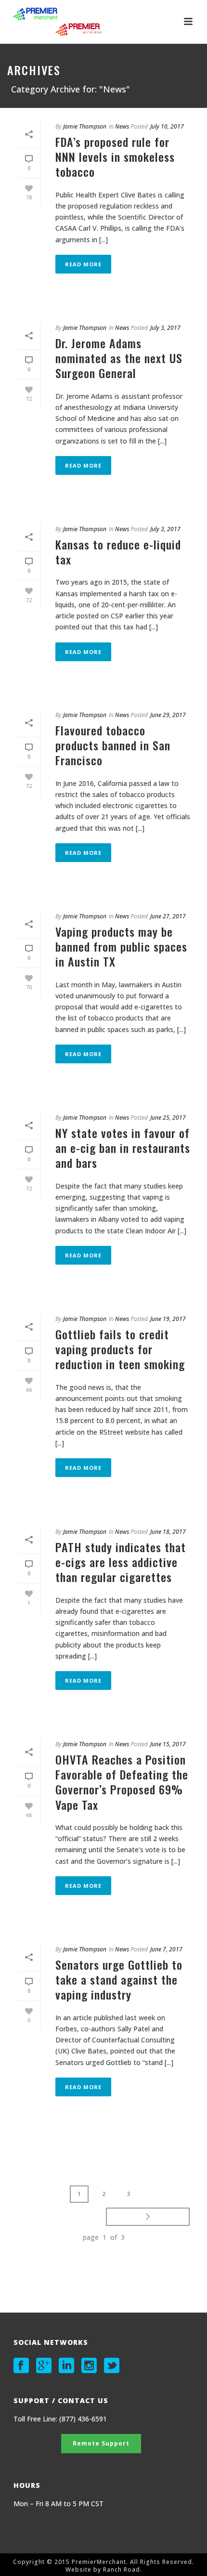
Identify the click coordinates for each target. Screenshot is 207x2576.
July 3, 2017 (165, 328)
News (122, 126)
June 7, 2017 (166, 1949)
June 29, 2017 (168, 715)
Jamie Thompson (85, 126)
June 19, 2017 (168, 1319)
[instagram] (89, 2366)
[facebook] (21, 2366)
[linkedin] (66, 2366)
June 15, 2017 (168, 1744)
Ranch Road (122, 2569)
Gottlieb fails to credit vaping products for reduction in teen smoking (120, 1349)
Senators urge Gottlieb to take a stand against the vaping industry (119, 1979)
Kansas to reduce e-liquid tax (118, 552)
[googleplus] (44, 2366)
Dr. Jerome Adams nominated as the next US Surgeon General (119, 358)
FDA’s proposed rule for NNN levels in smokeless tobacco (115, 157)
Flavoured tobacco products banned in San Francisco (113, 745)
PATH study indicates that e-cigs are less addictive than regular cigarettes (121, 1562)
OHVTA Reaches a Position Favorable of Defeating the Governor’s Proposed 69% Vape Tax (122, 1782)
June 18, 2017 (168, 1532)
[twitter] (112, 2366)
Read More (83, 264)
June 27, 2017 (168, 916)
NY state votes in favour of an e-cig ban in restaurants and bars (123, 1148)
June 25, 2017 (168, 1118)
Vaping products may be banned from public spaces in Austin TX (121, 946)
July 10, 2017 (167, 126)
